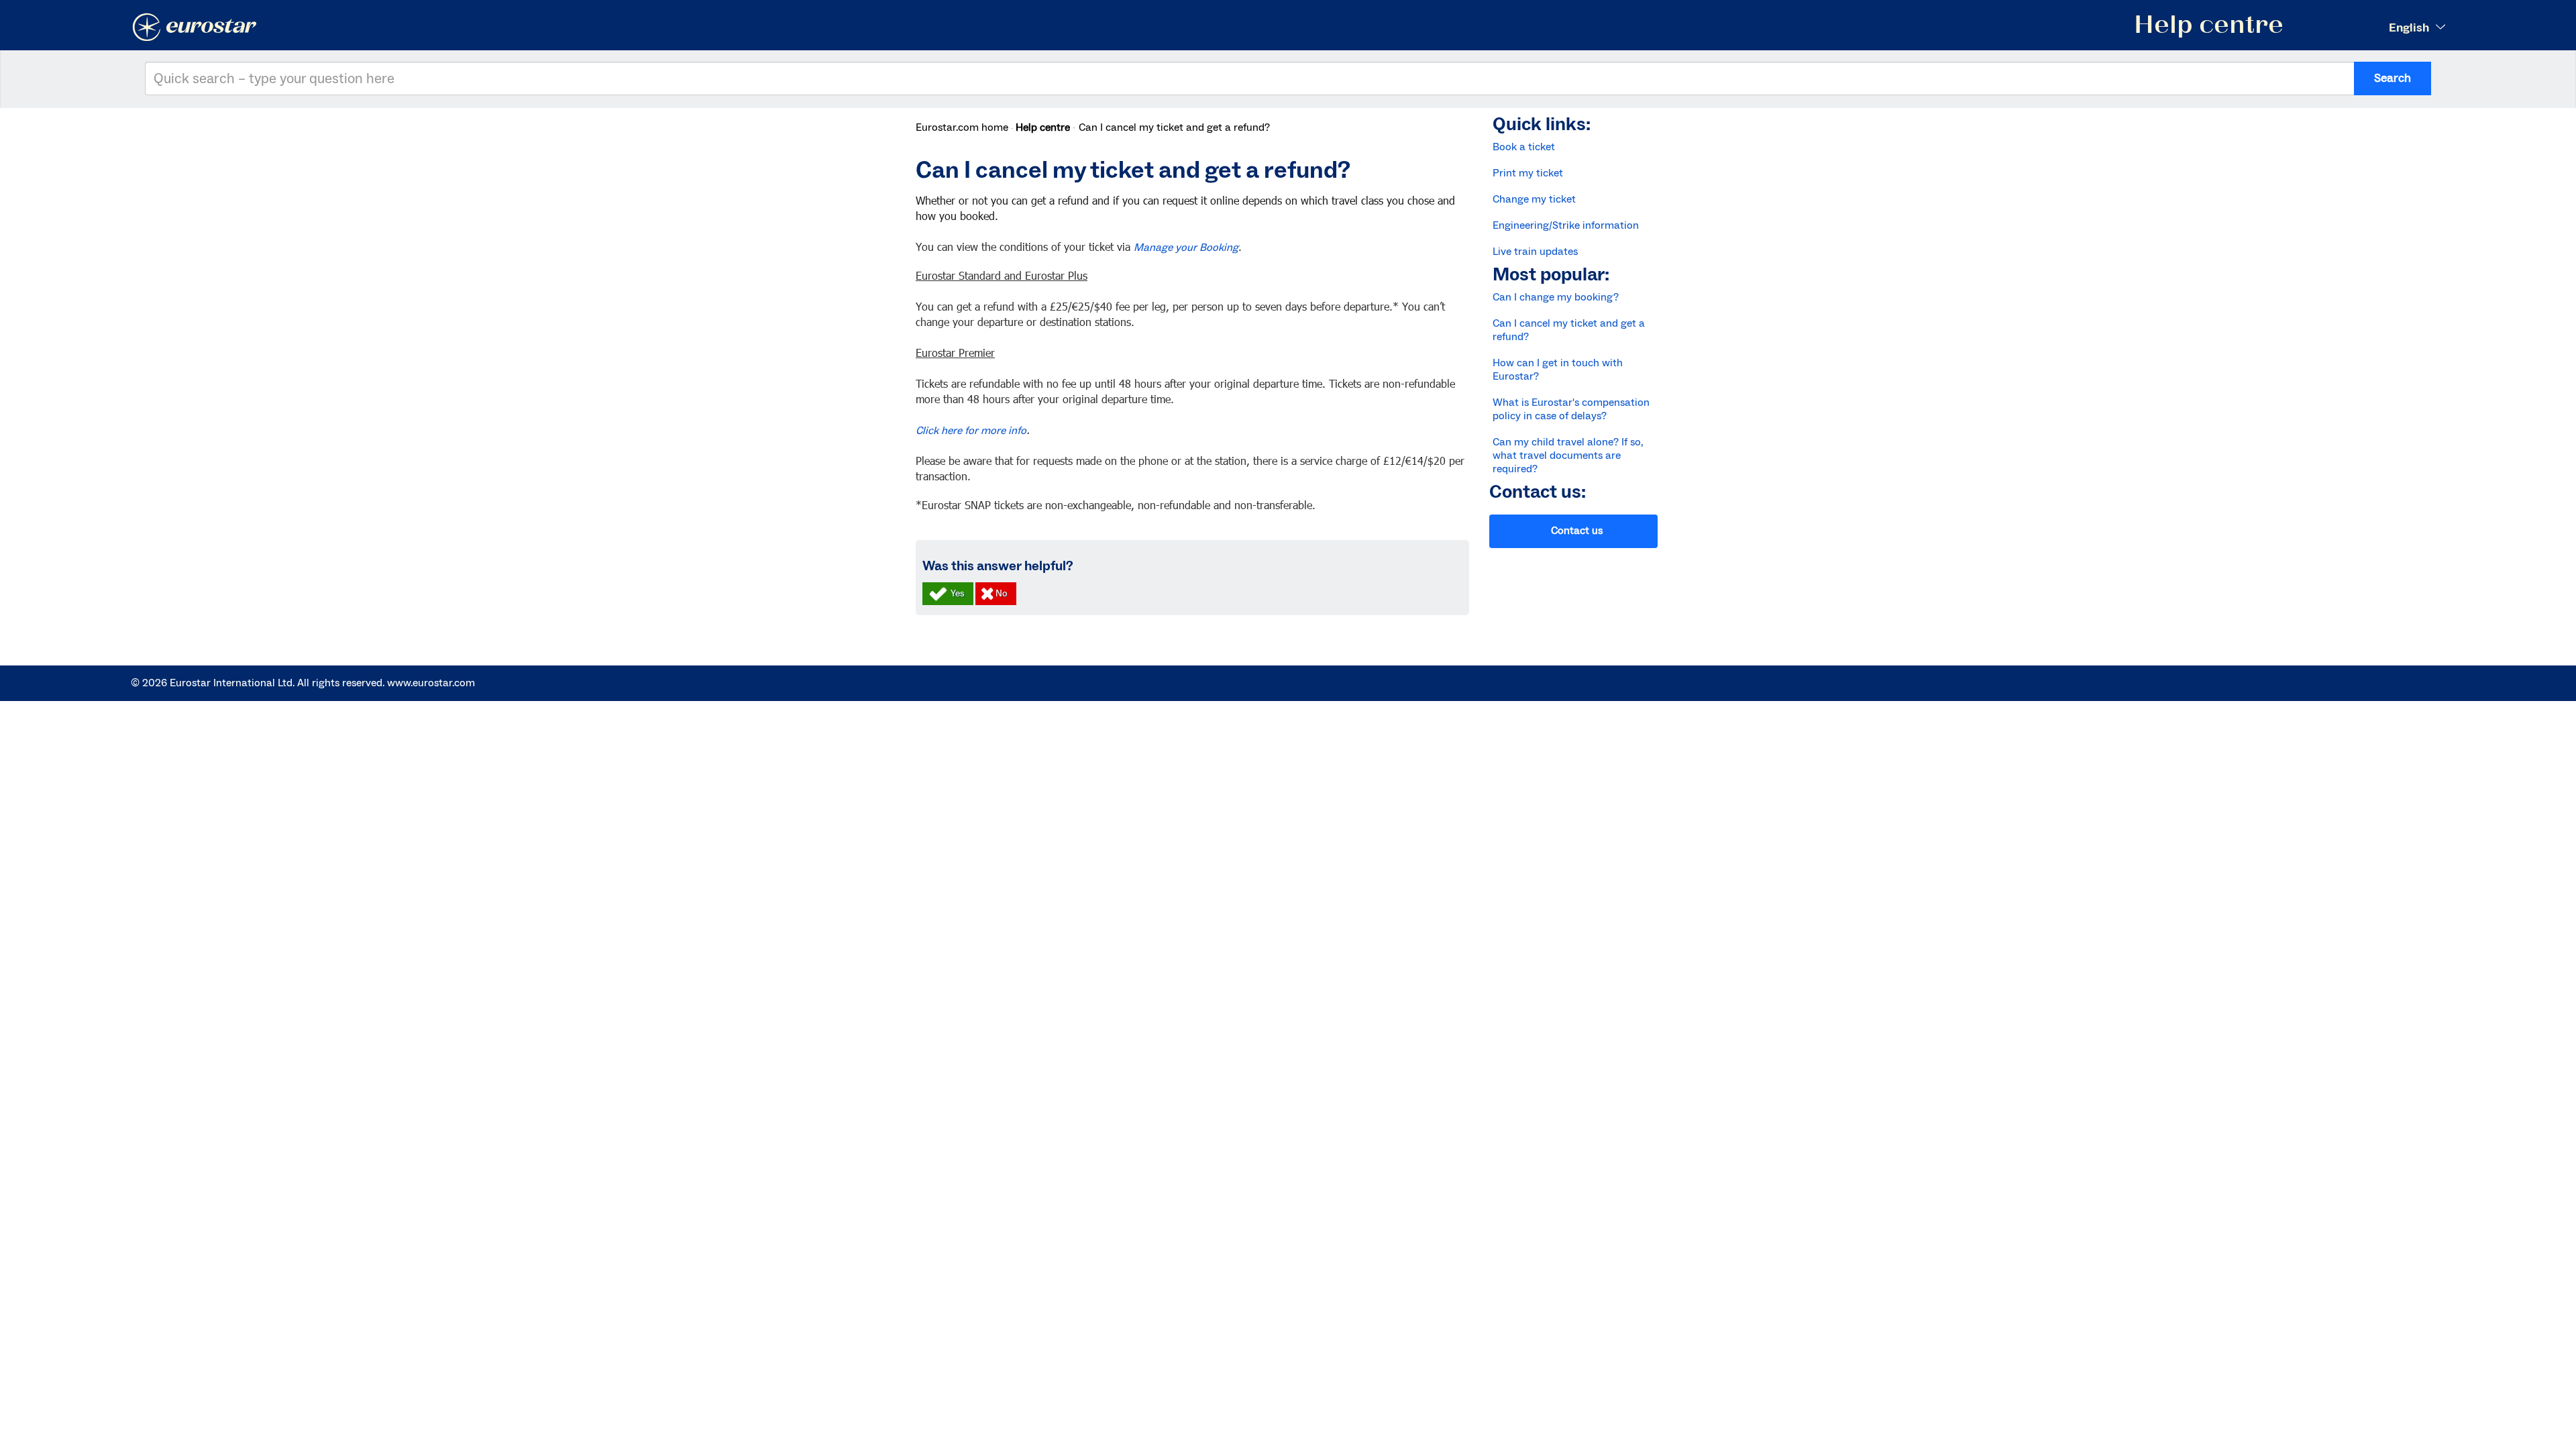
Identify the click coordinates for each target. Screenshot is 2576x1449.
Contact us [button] (1577, 531)
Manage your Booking (1186, 248)
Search (2393, 78)
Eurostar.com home (962, 127)
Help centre (1043, 127)
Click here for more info (971, 431)
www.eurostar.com (431, 683)
